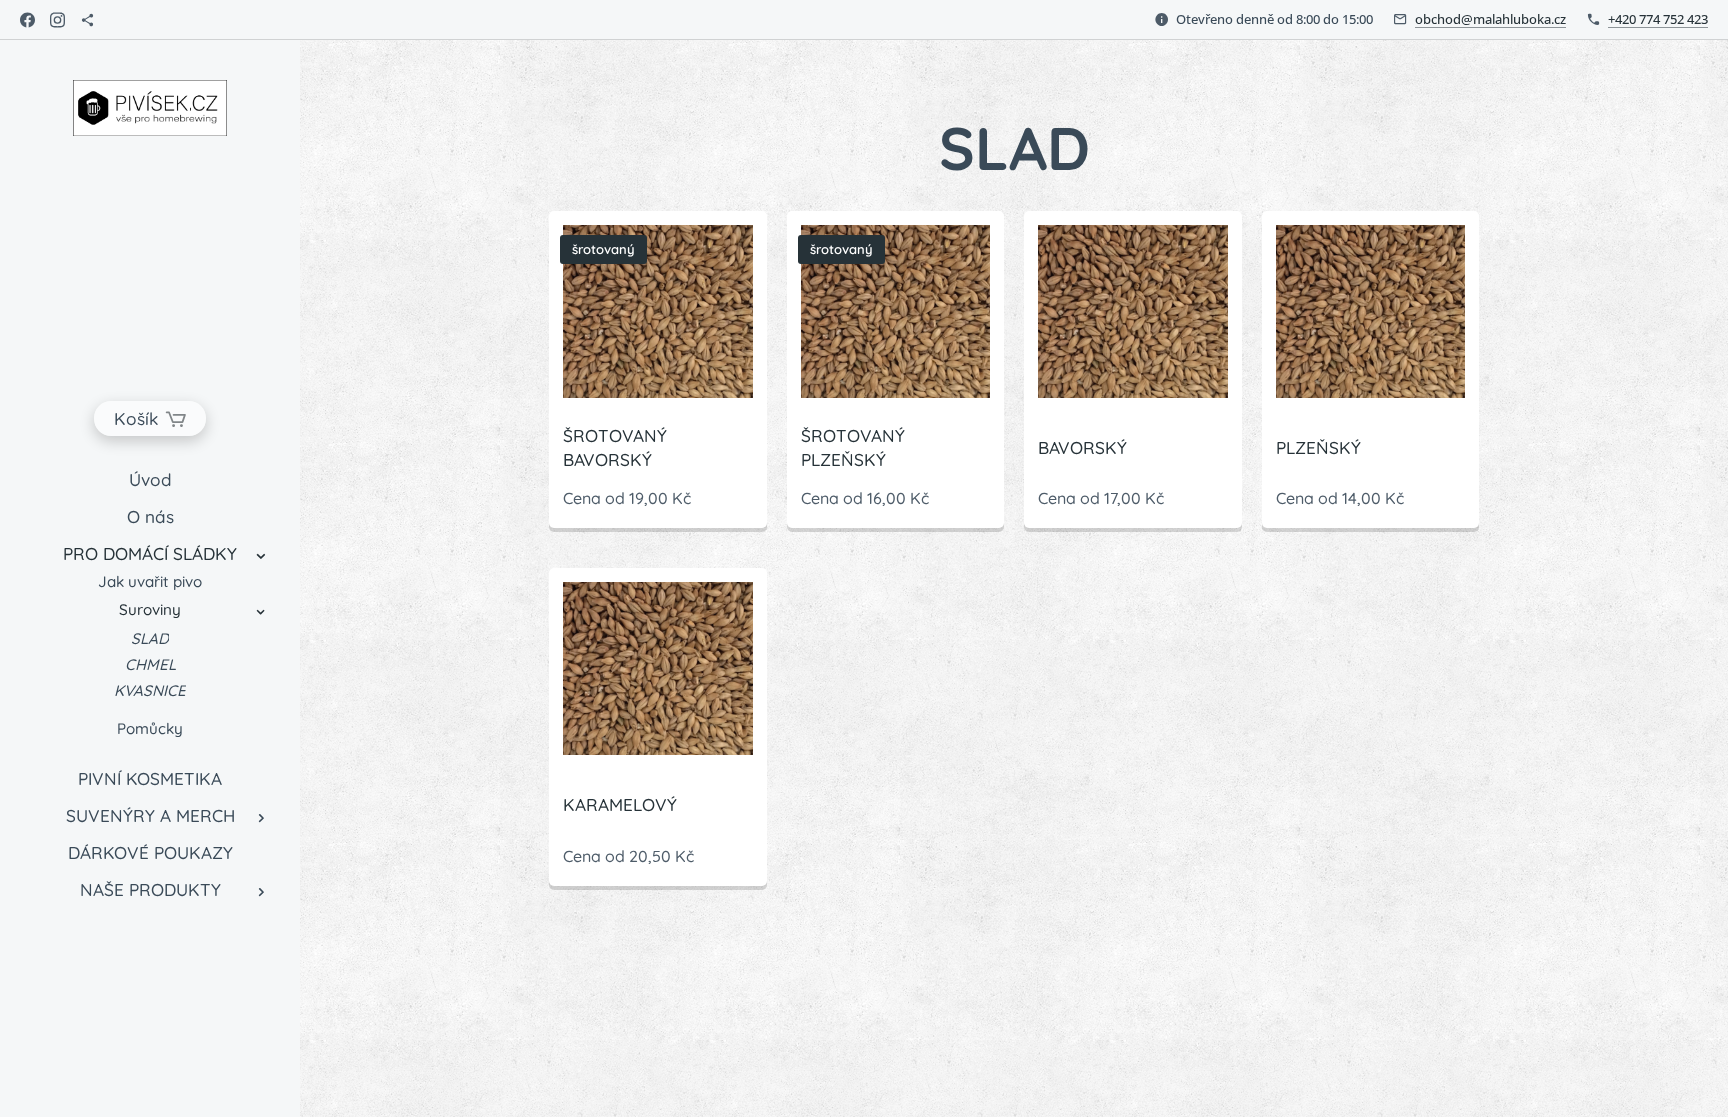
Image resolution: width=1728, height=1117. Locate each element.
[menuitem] (150, 479)
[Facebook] (27, 20)
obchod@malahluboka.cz (1490, 19)
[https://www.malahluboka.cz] (87, 20)
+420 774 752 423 (1658, 19)
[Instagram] (57, 20)
